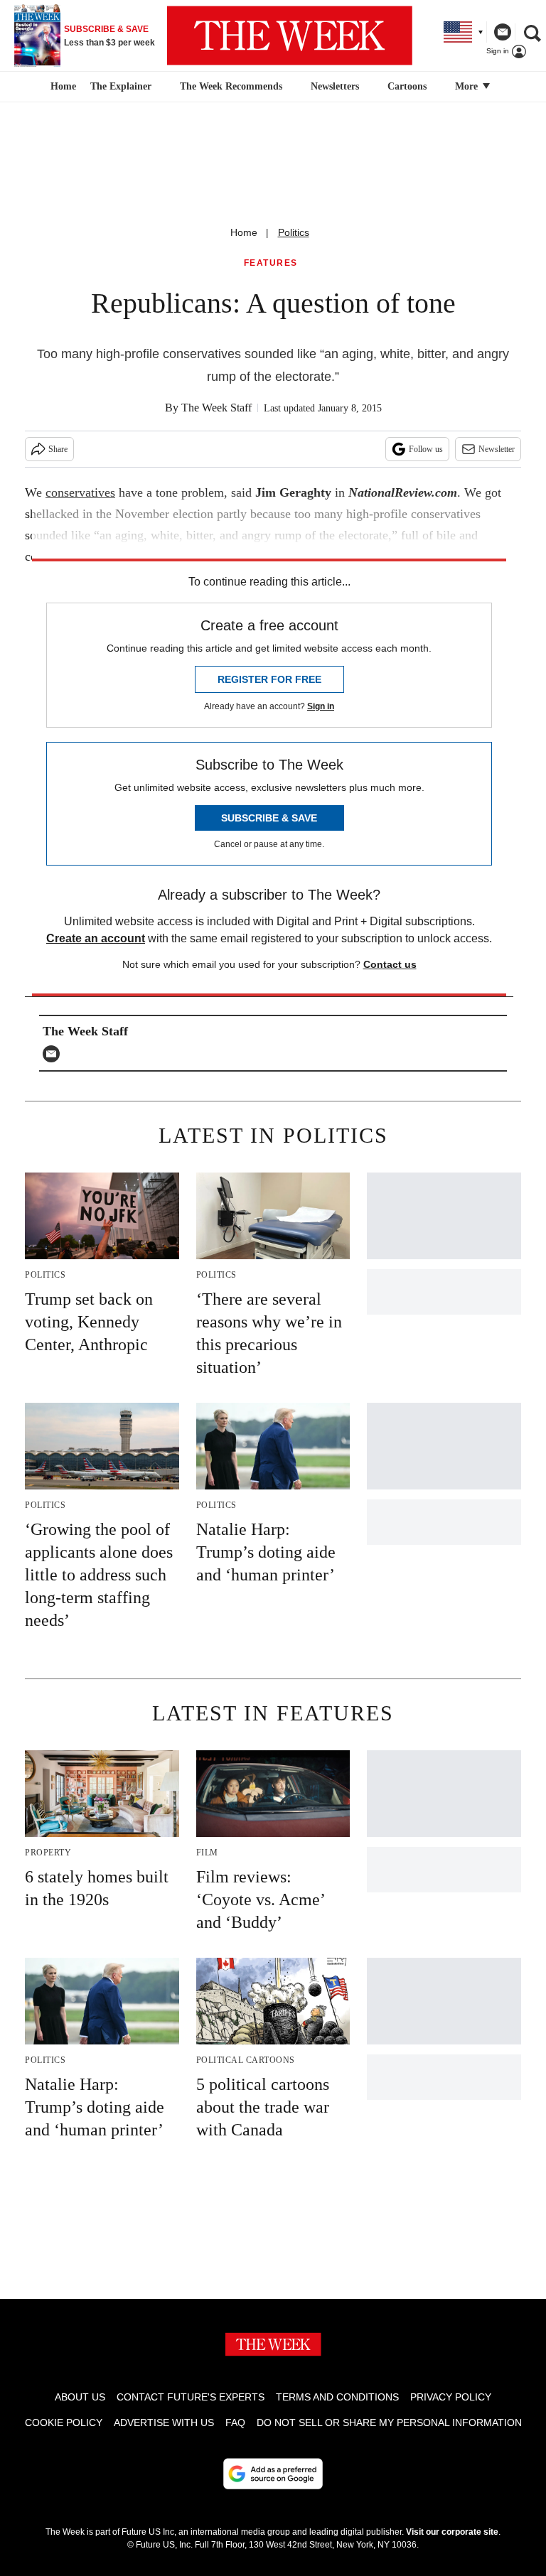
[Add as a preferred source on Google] (273, 2474)
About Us (80, 2397)
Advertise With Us (164, 2423)
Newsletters (335, 86)
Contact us (390, 964)
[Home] (61, 87)
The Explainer (121, 86)
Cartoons (407, 86)
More (468, 86)
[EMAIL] (55, 1054)
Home (244, 232)
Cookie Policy (64, 2423)
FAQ (235, 2423)
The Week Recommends (231, 86)
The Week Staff (216, 408)
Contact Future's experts (191, 2397)
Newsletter (497, 449)
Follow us (426, 449)
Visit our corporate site (452, 2532)
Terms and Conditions (337, 2397)
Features (271, 263)
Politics (294, 232)
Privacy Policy (451, 2397)
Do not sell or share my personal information (389, 2423)
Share (58, 449)
